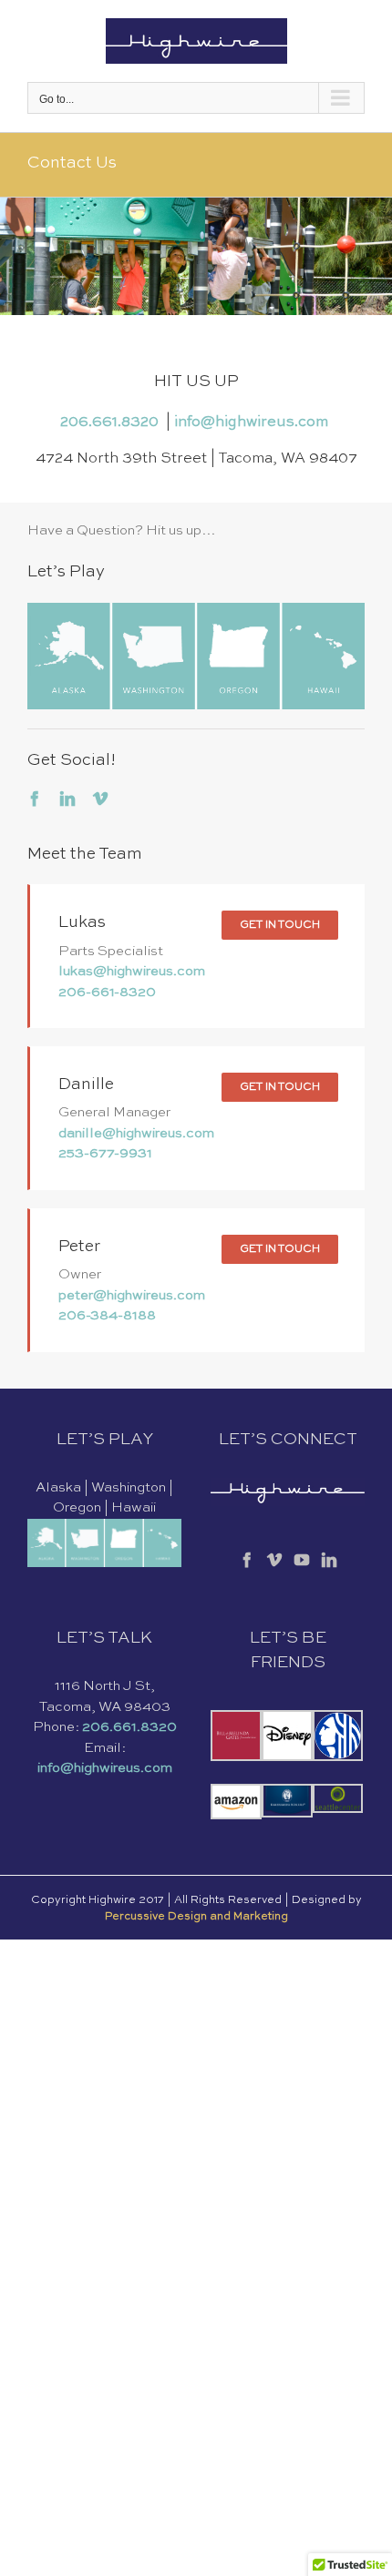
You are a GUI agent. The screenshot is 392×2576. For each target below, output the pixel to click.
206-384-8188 (107, 1315)
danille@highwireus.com (136, 1133)
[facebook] (35, 799)
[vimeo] (100, 799)
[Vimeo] (274, 1560)
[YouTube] (302, 1560)
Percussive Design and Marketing (196, 1917)
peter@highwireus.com (132, 1295)
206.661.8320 (113, 423)
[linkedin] (67, 799)
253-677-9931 (105, 1153)
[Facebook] (247, 1560)
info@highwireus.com (253, 423)
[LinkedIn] (329, 1560)
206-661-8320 (107, 992)
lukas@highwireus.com (132, 971)
